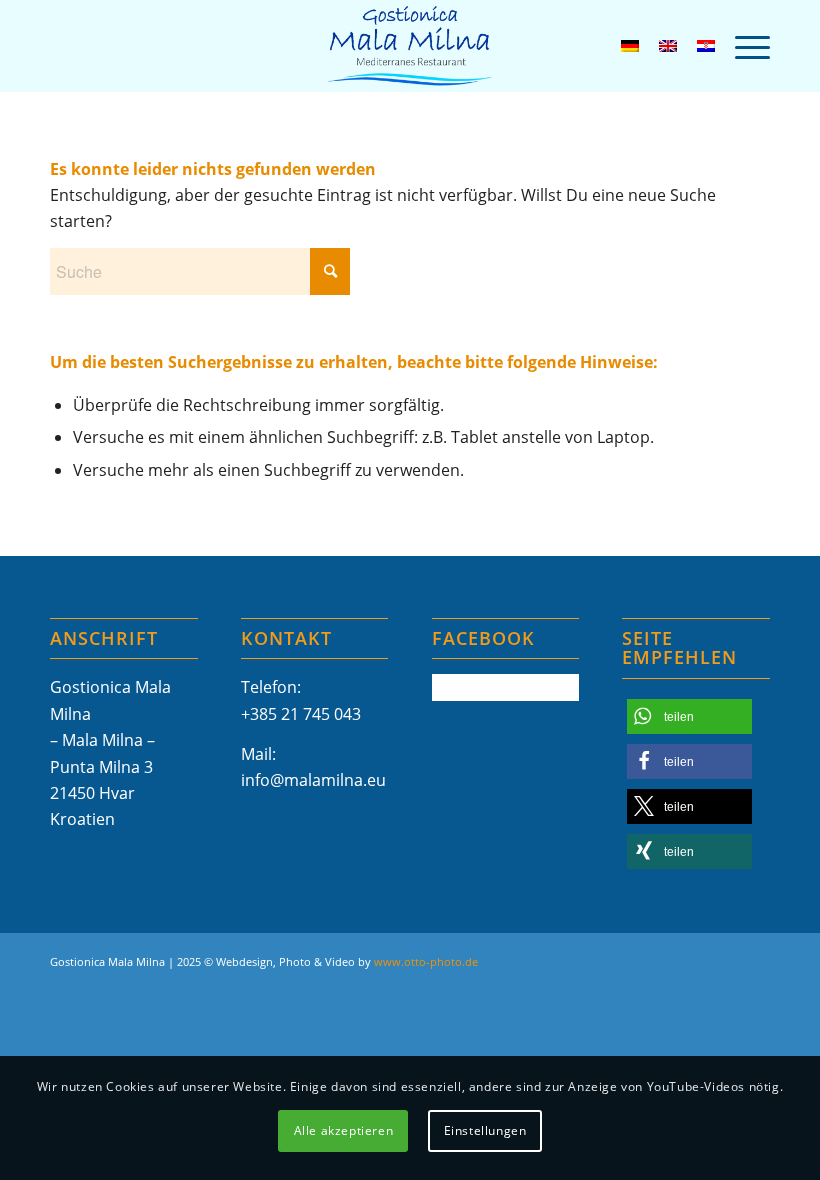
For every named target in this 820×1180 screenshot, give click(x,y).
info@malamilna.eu (313, 780)
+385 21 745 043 (301, 714)
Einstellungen (485, 1130)
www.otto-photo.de (426, 961)
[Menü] (742, 46)
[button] (689, 716)
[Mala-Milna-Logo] (410, 46)
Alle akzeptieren (344, 1130)
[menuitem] (742, 46)
